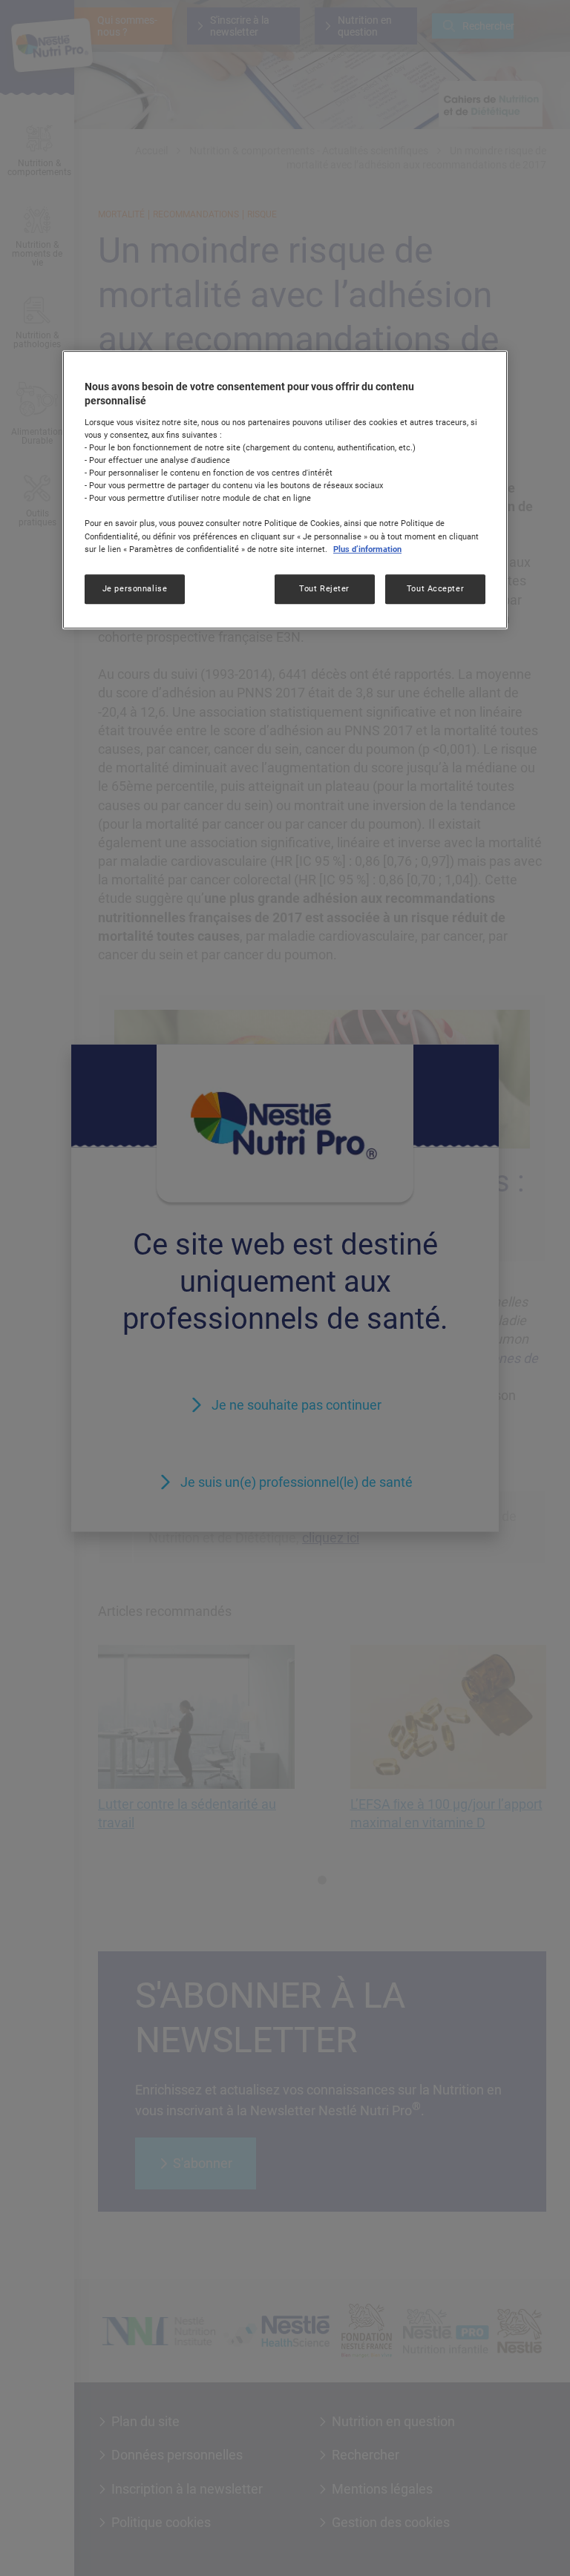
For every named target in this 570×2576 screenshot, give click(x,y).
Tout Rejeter (324, 588)
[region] (285, 490)
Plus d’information (367, 549)
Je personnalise (135, 588)
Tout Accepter (435, 588)
